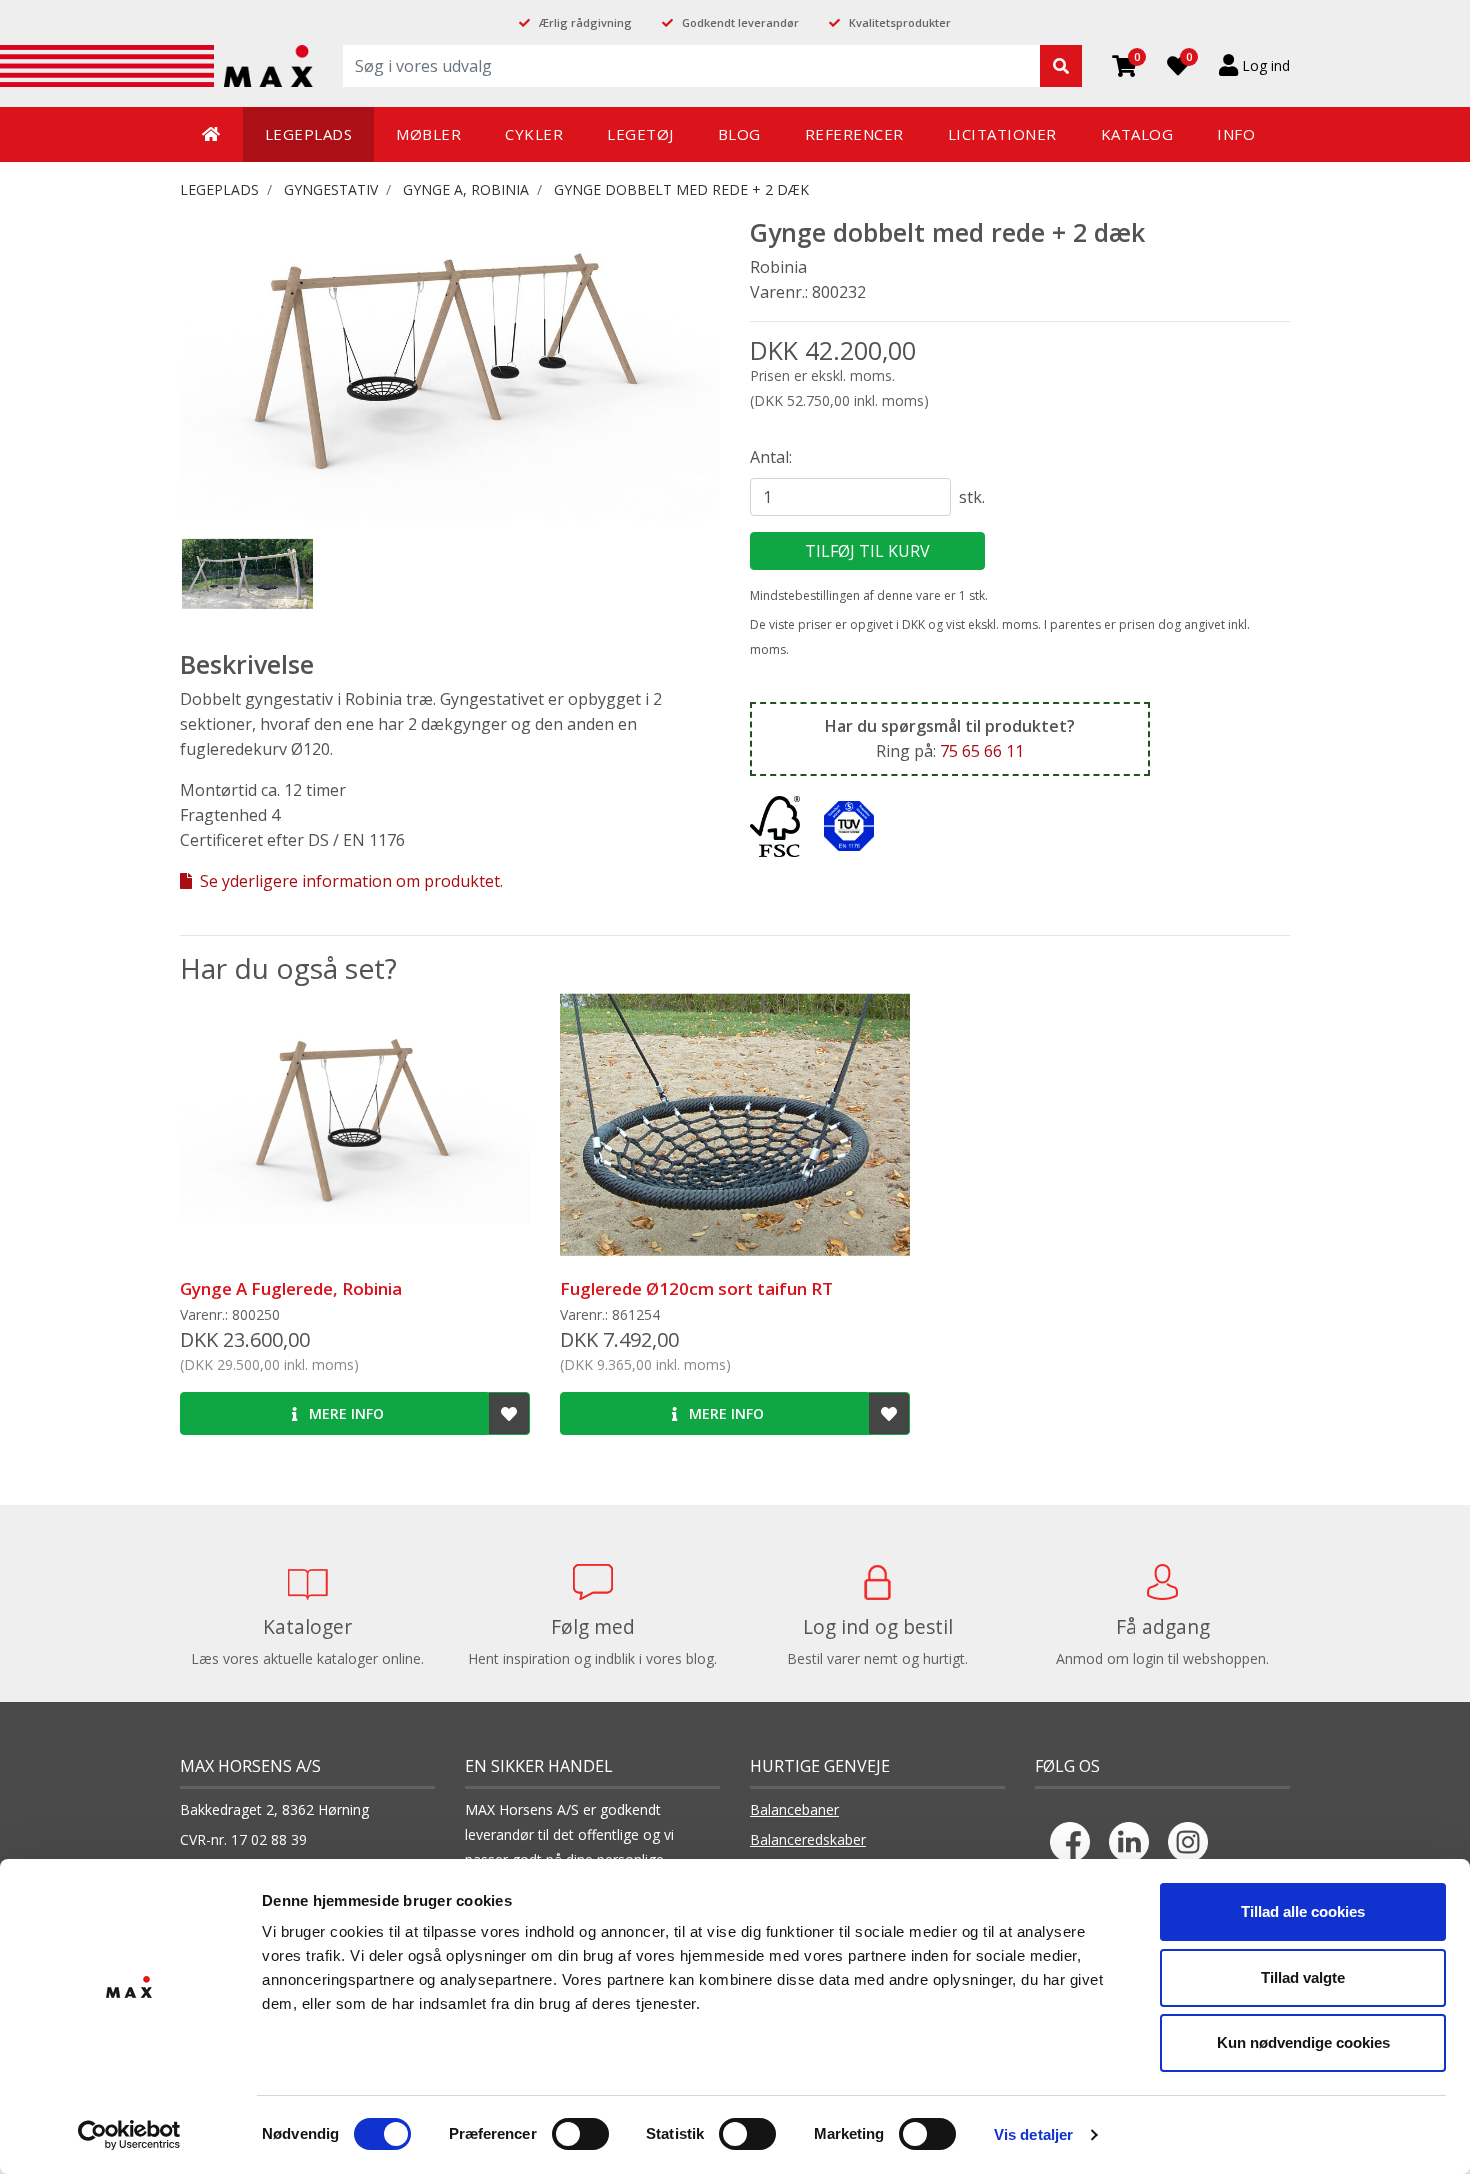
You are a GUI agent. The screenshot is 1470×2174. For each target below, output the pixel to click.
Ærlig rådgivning (585, 22)
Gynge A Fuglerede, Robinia (291, 1288)
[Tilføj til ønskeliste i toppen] (509, 1413)
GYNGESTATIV (331, 189)
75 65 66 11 (982, 751)
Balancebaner (794, 1809)
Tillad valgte (1303, 1977)
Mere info (344, 1413)
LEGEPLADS (219, 189)
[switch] (580, 2134)
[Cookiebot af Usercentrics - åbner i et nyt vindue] (129, 2135)
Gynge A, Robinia (466, 189)
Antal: (771, 457)
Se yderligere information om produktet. (349, 881)
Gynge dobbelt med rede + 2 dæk (681, 189)
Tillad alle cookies (1303, 1911)
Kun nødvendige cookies (1303, 2042)
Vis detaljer (1033, 2134)
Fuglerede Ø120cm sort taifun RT (696, 1288)
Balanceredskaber (808, 1839)
